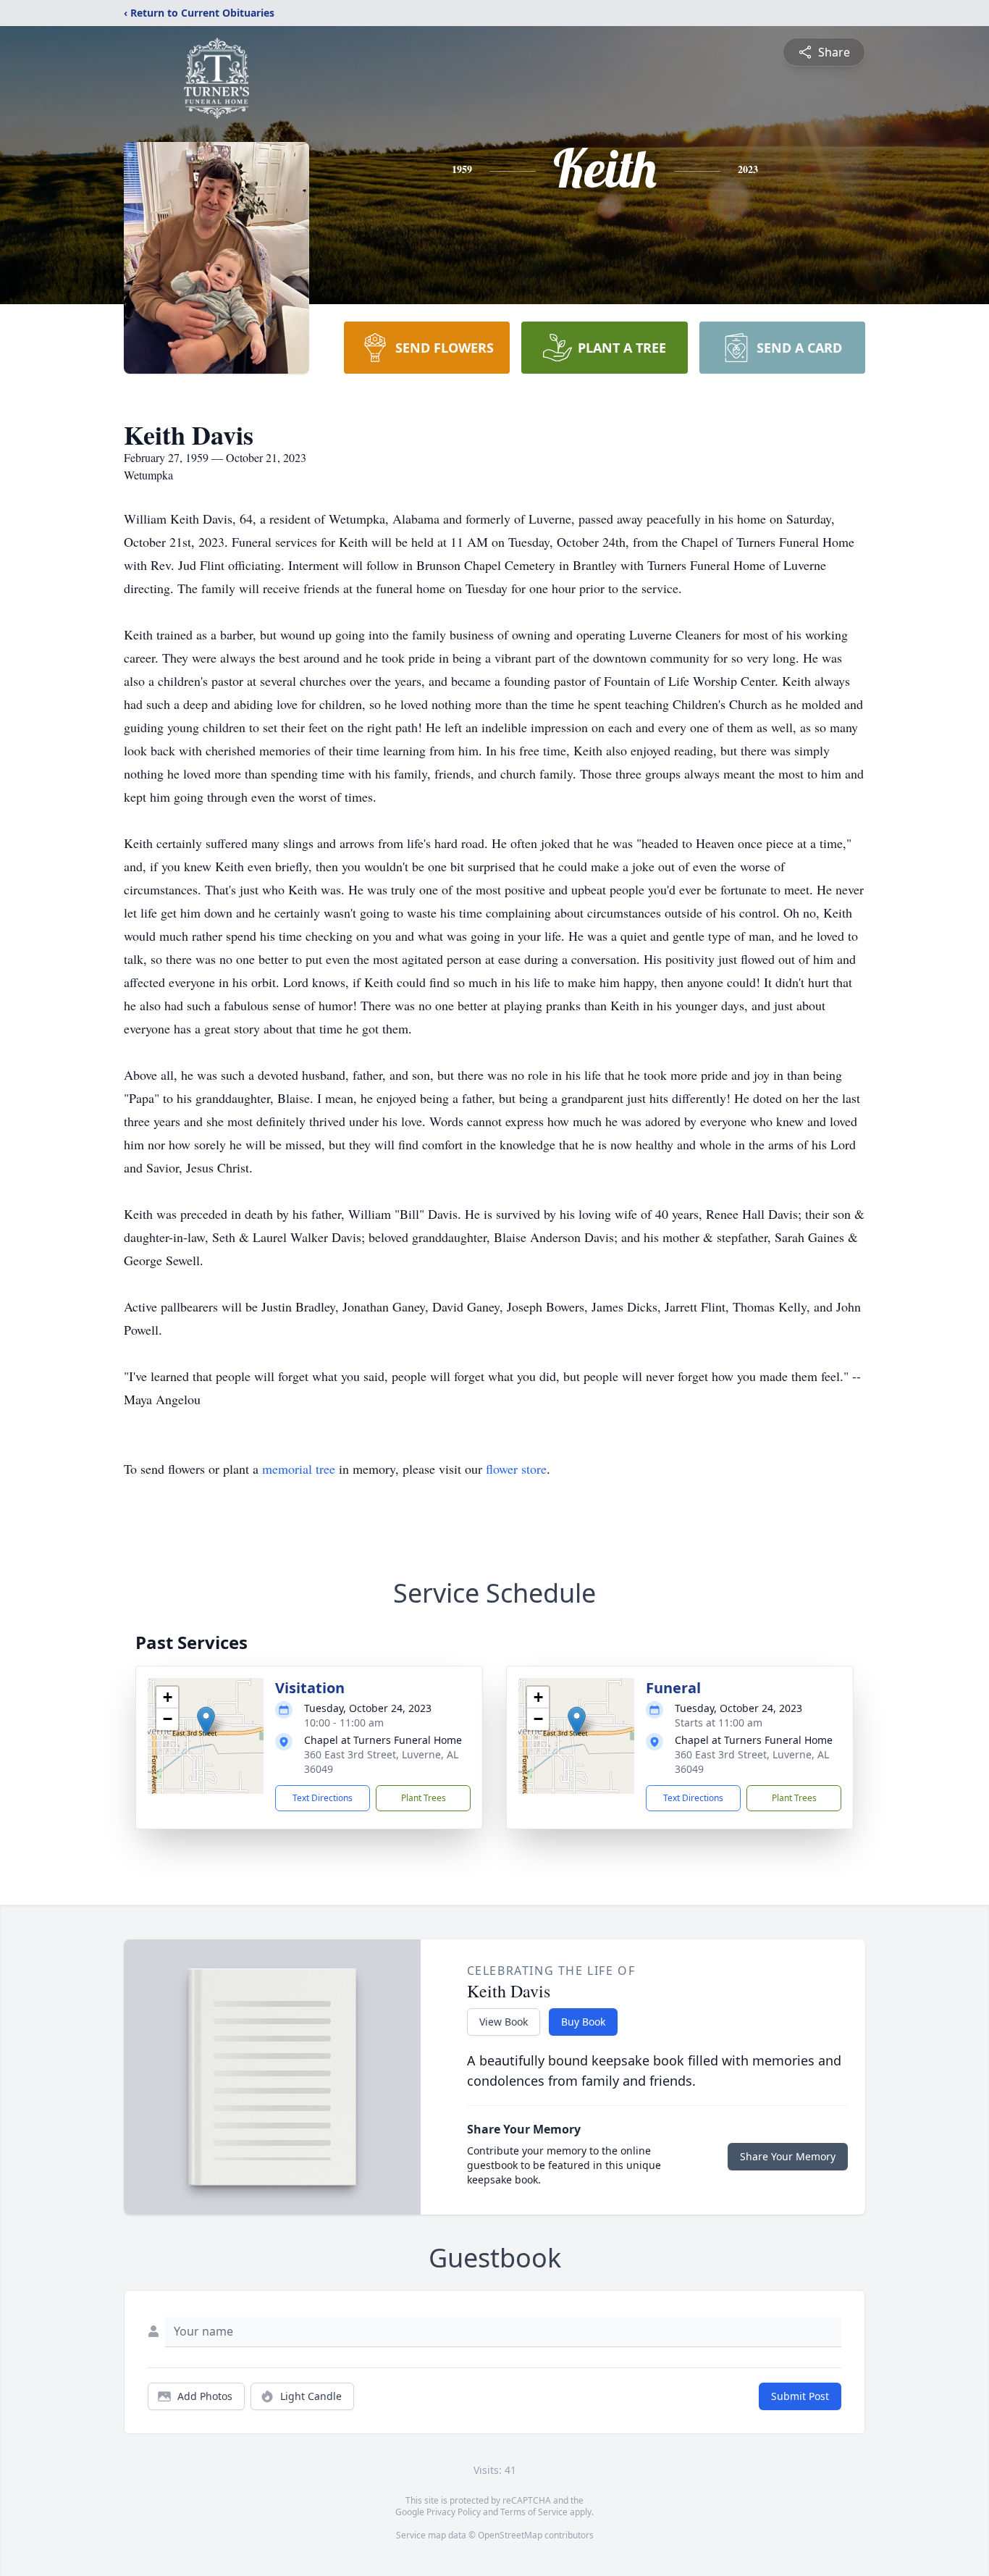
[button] (206, 1721)
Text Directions (323, 1798)
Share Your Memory (788, 2156)
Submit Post (800, 2396)
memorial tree (299, 1469)
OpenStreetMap (510, 2535)
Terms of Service (534, 2512)
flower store (516, 1469)
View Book (504, 2022)
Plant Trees (424, 1798)
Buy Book (583, 2022)
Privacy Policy (454, 2512)
